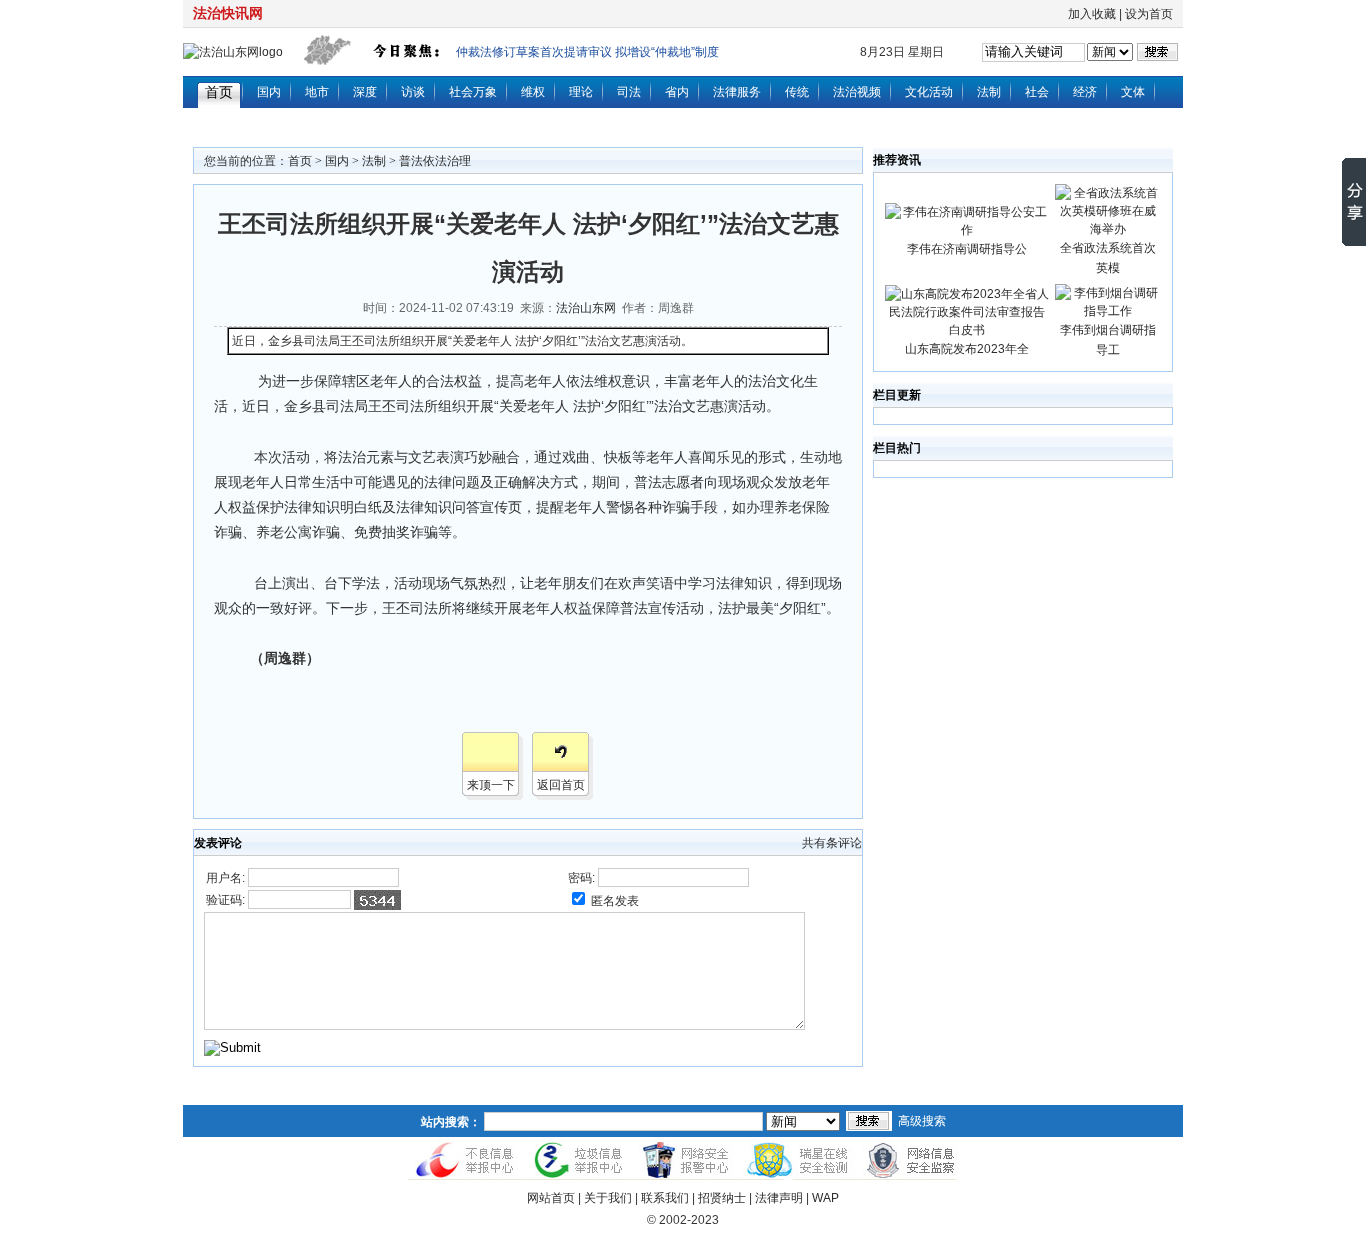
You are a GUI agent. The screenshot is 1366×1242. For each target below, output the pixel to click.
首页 (219, 92)
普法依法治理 (435, 161)
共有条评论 (832, 843)
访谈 (413, 92)
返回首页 (561, 785)
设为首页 (1149, 14)
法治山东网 (586, 308)
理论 (581, 92)
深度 (365, 92)
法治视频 (857, 92)
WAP (825, 1198)
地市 (317, 92)
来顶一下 (491, 785)
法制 (989, 92)
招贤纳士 (722, 1198)
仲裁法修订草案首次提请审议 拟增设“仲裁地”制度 (587, 52)
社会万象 (473, 92)
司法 (629, 92)
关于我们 (608, 1198)
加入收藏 (1092, 14)
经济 (1085, 92)
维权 (533, 92)
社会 (1037, 92)
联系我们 (665, 1198)
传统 (797, 92)
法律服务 (737, 92)
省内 (677, 92)
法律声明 (779, 1198)
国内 (269, 92)
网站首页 (551, 1198)
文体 (1133, 92)
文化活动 (929, 92)
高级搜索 (922, 1121)
